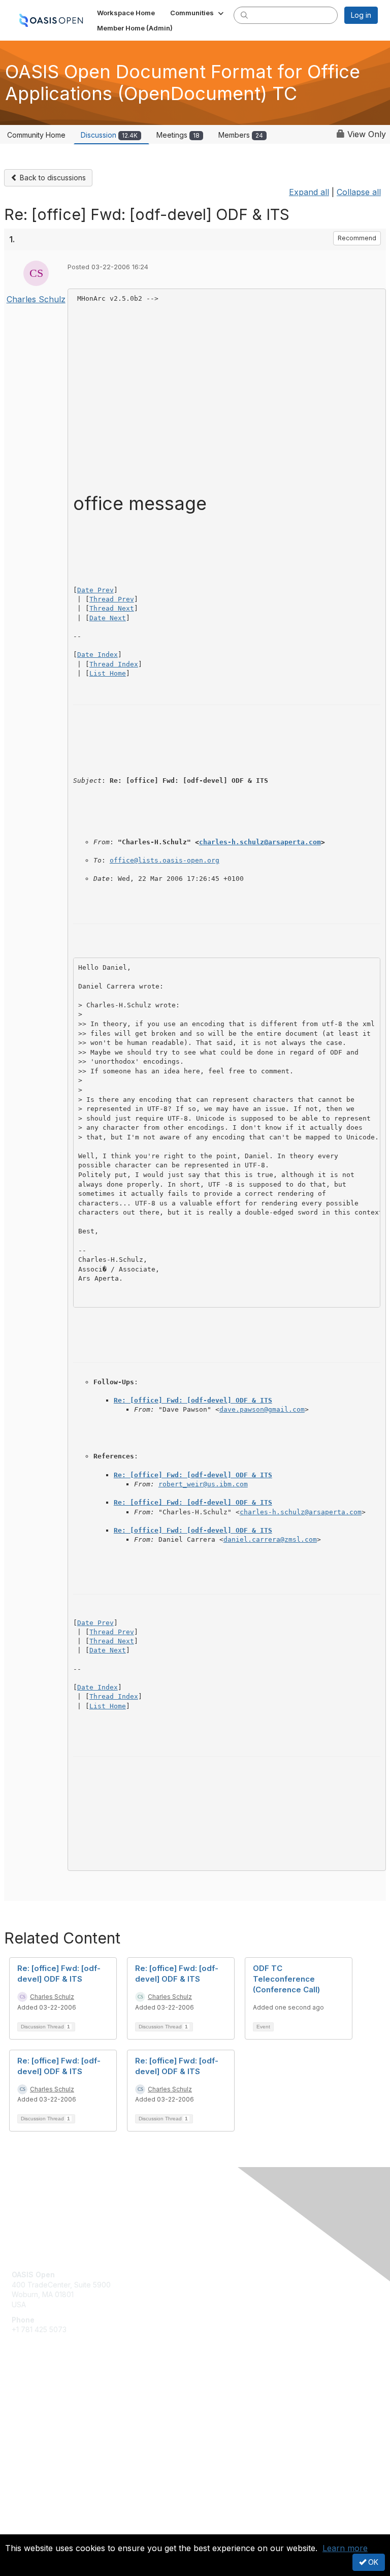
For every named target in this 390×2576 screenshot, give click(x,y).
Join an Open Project (47, 2411)
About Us (27, 2518)
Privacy (24, 2528)
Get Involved (33, 2396)
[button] (198, 13)
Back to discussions (52, 178)
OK (372, 2562)
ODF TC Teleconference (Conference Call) (286, 1979)
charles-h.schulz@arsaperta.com (260, 842)
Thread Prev (112, 599)
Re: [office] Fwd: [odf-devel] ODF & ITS (193, 1400)
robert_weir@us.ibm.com (203, 1484)
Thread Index (114, 664)
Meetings (178, 135)
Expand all (309, 192)
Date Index (97, 655)
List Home (108, 673)
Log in (361, 15)
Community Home (36, 135)
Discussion (109, 135)
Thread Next (112, 608)
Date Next (108, 618)
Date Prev (95, 590)
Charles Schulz (36, 299)
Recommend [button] (357, 238)
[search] (244, 15)
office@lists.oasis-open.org (165, 860)
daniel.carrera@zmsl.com (270, 1539)
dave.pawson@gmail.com (262, 1409)
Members (241, 135)
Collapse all (359, 192)
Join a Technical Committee (58, 2426)
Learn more (345, 2548)
